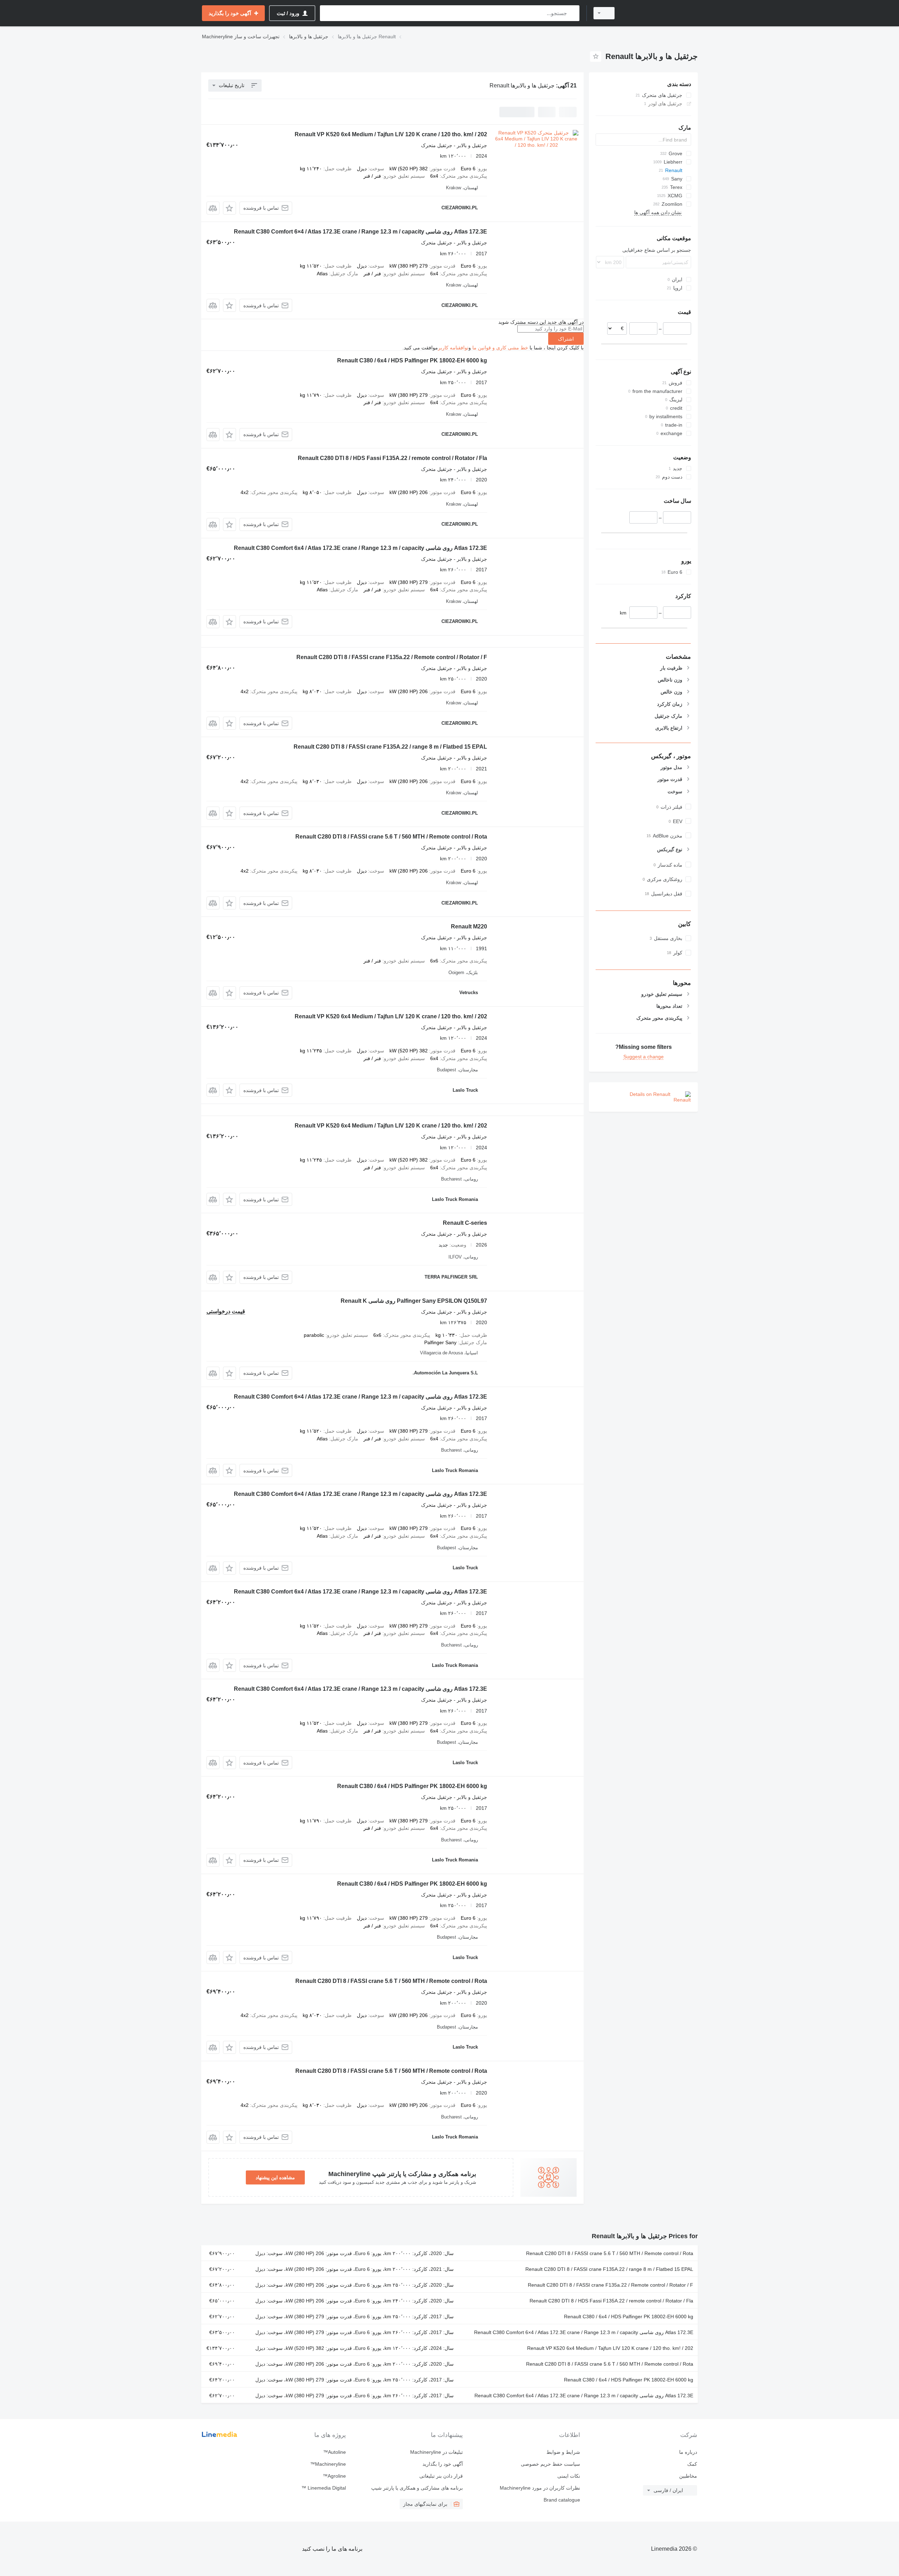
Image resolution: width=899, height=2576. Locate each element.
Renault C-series (465, 1223)
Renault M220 (469, 926)
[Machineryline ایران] (660, 13)
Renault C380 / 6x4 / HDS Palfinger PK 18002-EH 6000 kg (412, 360)
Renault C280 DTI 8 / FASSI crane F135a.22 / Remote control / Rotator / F (392, 657)
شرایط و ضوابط (563, 2452)
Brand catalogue (562, 2500)
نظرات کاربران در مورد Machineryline (540, 2488)
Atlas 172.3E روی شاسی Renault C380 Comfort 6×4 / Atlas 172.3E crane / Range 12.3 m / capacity (360, 232)
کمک (692, 2464)
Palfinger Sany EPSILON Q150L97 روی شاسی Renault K (414, 1301)
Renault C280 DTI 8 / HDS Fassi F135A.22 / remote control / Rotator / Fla (392, 458)
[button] (229, 208)
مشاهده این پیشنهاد (275, 2177)
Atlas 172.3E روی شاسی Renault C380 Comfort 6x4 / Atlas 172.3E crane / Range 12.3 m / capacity (360, 548)
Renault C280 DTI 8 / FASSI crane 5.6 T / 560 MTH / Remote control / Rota (391, 837)
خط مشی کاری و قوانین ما (500, 348)
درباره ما (688, 2452)
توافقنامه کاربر (453, 348)
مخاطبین (688, 2476)
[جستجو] (573, 13)
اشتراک (566, 339)
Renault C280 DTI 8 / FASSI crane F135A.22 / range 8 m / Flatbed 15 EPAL (390, 747)
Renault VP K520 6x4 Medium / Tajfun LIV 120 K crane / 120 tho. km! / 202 (391, 134)
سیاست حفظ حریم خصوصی (550, 2464)
